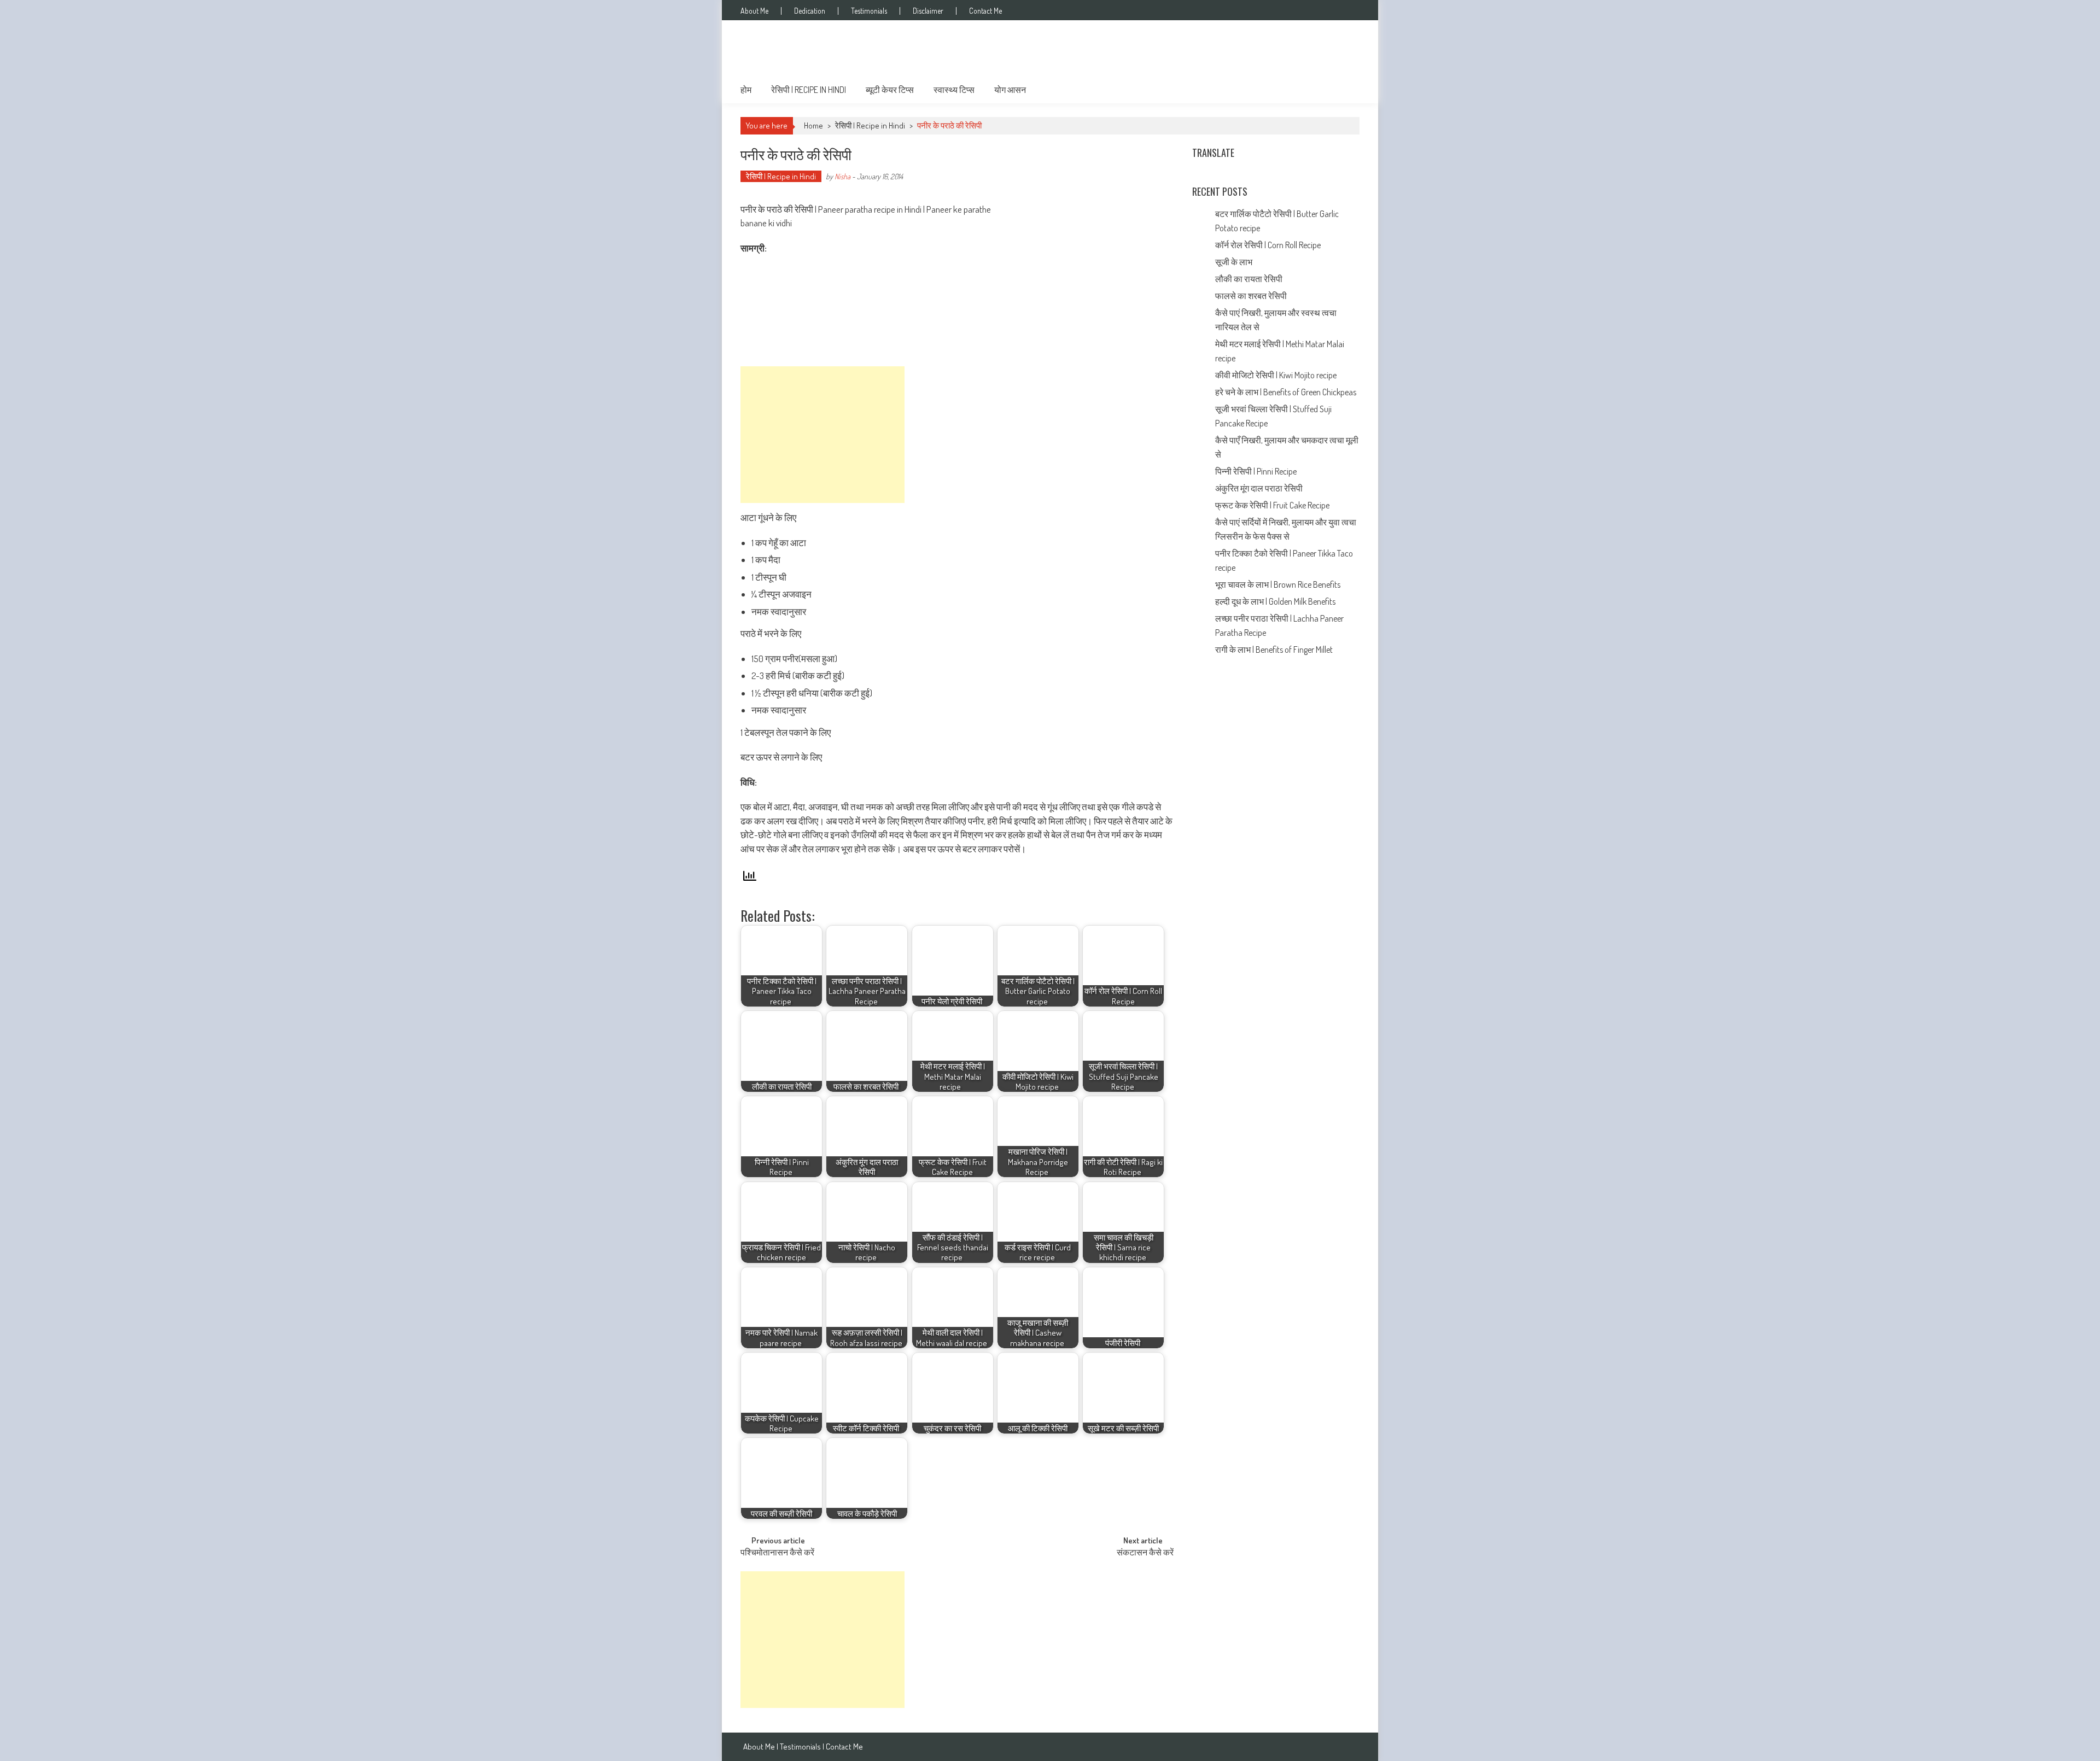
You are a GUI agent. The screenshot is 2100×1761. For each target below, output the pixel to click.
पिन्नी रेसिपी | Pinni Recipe (1257, 471)
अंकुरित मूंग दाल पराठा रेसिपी (1259, 488)
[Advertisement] (822, 435)
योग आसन (1010, 90)
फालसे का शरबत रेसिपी (1252, 296)
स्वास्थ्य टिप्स (954, 90)
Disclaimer (928, 11)
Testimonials (869, 11)
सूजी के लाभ (1235, 262)
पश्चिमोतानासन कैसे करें (777, 1553)
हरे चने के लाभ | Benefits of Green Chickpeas (1287, 392)
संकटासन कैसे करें (1145, 1553)
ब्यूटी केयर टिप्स (890, 90)
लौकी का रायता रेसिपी (1249, 279)
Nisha (842, 176)
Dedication (810, 11)
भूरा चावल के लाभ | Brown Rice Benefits (1279, 584)
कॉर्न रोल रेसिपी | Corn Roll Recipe (1268, 245)
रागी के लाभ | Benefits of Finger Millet (1274, 650)
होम (746, 90)
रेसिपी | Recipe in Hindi (809, 90)
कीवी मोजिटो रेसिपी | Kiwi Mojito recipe (1277, 375)
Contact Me (985, 11)
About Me (754, 11)
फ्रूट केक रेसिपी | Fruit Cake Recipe (1272, 505)
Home (813, 125)
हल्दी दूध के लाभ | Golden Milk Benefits (1276, 601)
